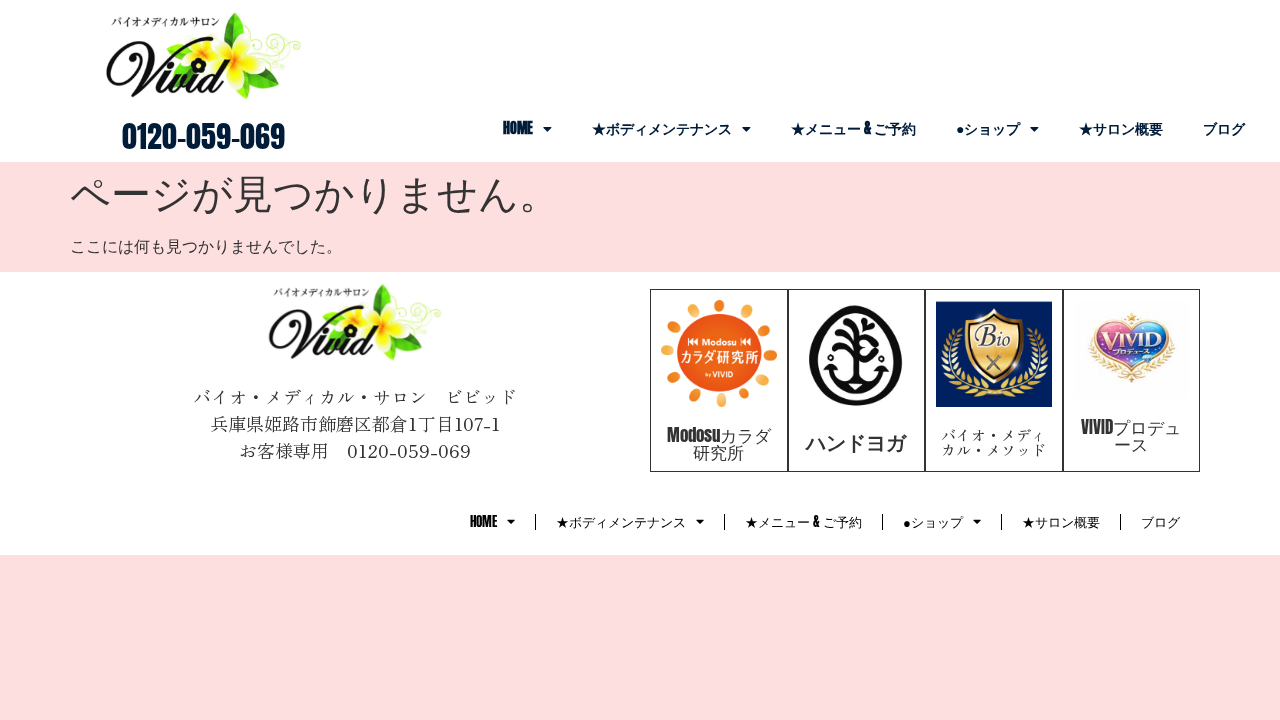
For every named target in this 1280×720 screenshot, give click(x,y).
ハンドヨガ (856, 441)
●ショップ (988, 128)
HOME (518, 128)
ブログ (1224, 128)
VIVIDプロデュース (1131, 435)
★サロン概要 (1121, 128)
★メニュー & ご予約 (853, 128)
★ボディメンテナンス (662, 128)
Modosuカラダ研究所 (719, 443)
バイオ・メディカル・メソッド (993, 442)
